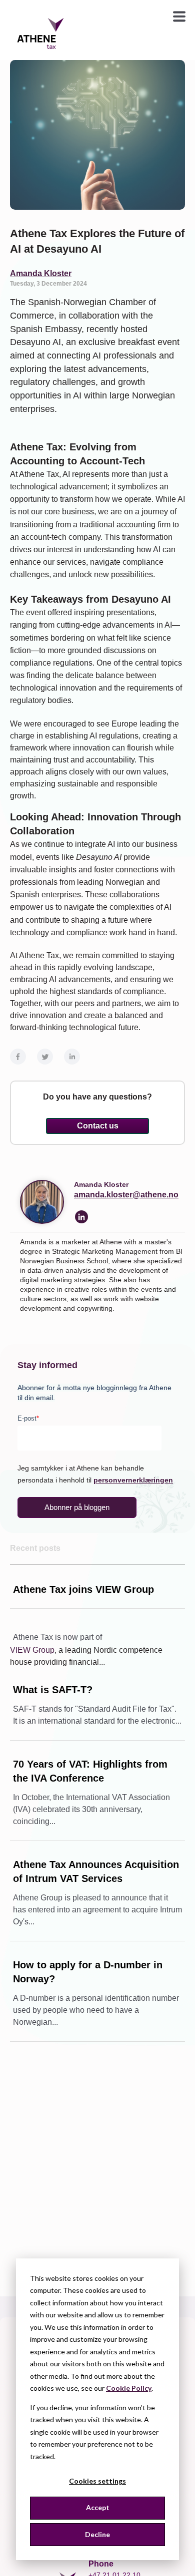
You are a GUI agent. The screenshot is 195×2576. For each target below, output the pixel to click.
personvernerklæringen (133, 1480)
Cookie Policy (129, 2388)
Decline (97, 2534)
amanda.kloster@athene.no (126, 1195)
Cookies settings (97, 2481)
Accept (98, 2507)
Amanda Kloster (41, 273)
